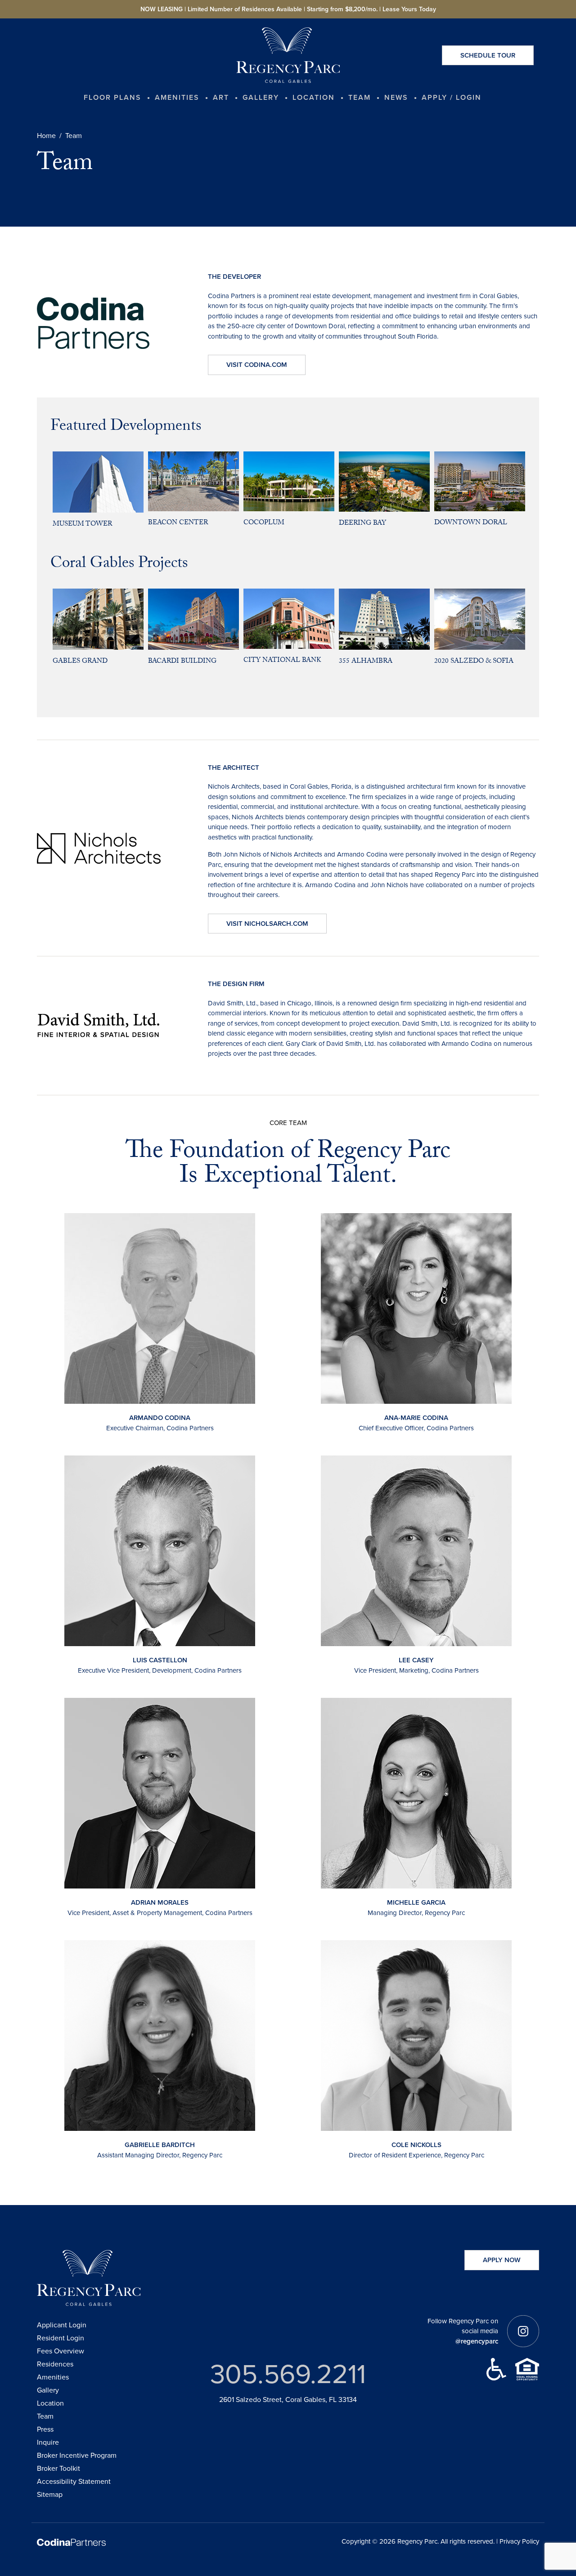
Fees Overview (61, 2351)
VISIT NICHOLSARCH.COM (267, 924)
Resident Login (61, 2338)
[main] (288, 1112)
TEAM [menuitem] (360, 97)
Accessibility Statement (74, 2481)
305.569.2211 (288, 2374)
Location (50, 2403)
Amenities (53, 2377)
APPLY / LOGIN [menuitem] (452, 97)
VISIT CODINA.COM (257, 365)
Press (45, 2429)
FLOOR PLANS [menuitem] (112, 97)
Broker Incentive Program (77, 2455)
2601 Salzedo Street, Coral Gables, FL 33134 (288, 2400)
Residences (55, 2364)
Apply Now (502, 2260)
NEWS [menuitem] (396, 97)
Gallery (48, 2390)
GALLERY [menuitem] (261, 97)
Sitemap (50, 2494)
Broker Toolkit (58, 2468)
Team (45, 2416)
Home (46, 136)
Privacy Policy (519, 2541)
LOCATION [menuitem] (314, 97)
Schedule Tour (488, 55)
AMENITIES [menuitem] (177, 97)
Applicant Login (62, 2325)
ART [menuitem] (221, 97)
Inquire (48, 2442)
